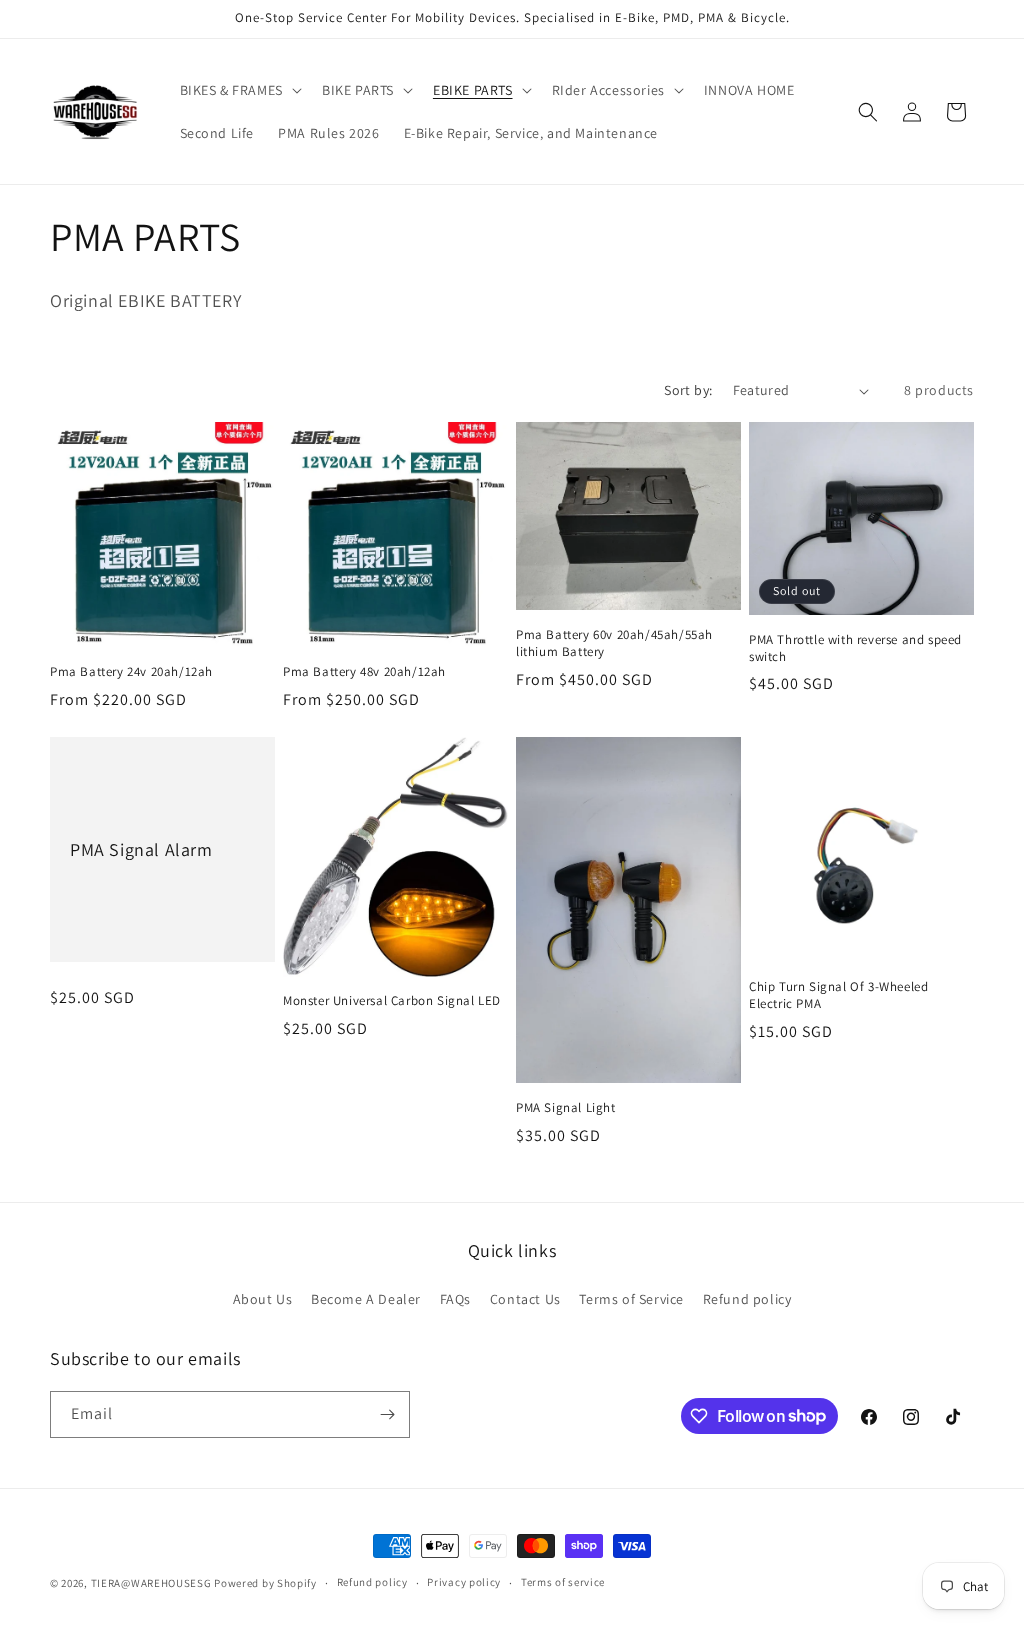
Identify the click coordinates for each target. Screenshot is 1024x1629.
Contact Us (525, 1299)
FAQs (455, 1299)
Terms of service (563, 1582)
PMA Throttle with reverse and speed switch (855, 648)
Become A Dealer (366, 1299)
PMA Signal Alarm (141, 849)
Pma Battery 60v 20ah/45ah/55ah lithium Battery (614, 643)
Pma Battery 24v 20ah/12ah (131, 672)
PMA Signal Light (566, 1108)
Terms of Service (631, 1299)
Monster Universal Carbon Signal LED (392, 1001)
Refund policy (747, 1299)
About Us (263, 1299)
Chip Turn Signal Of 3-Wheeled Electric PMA (838, 995)
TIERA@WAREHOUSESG (151, 1583)
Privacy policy (464, 1582)
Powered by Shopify (265, 1583)
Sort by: (688, 390)
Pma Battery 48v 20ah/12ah (364, 672)
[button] (239, 90)
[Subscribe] (387, 1414)
